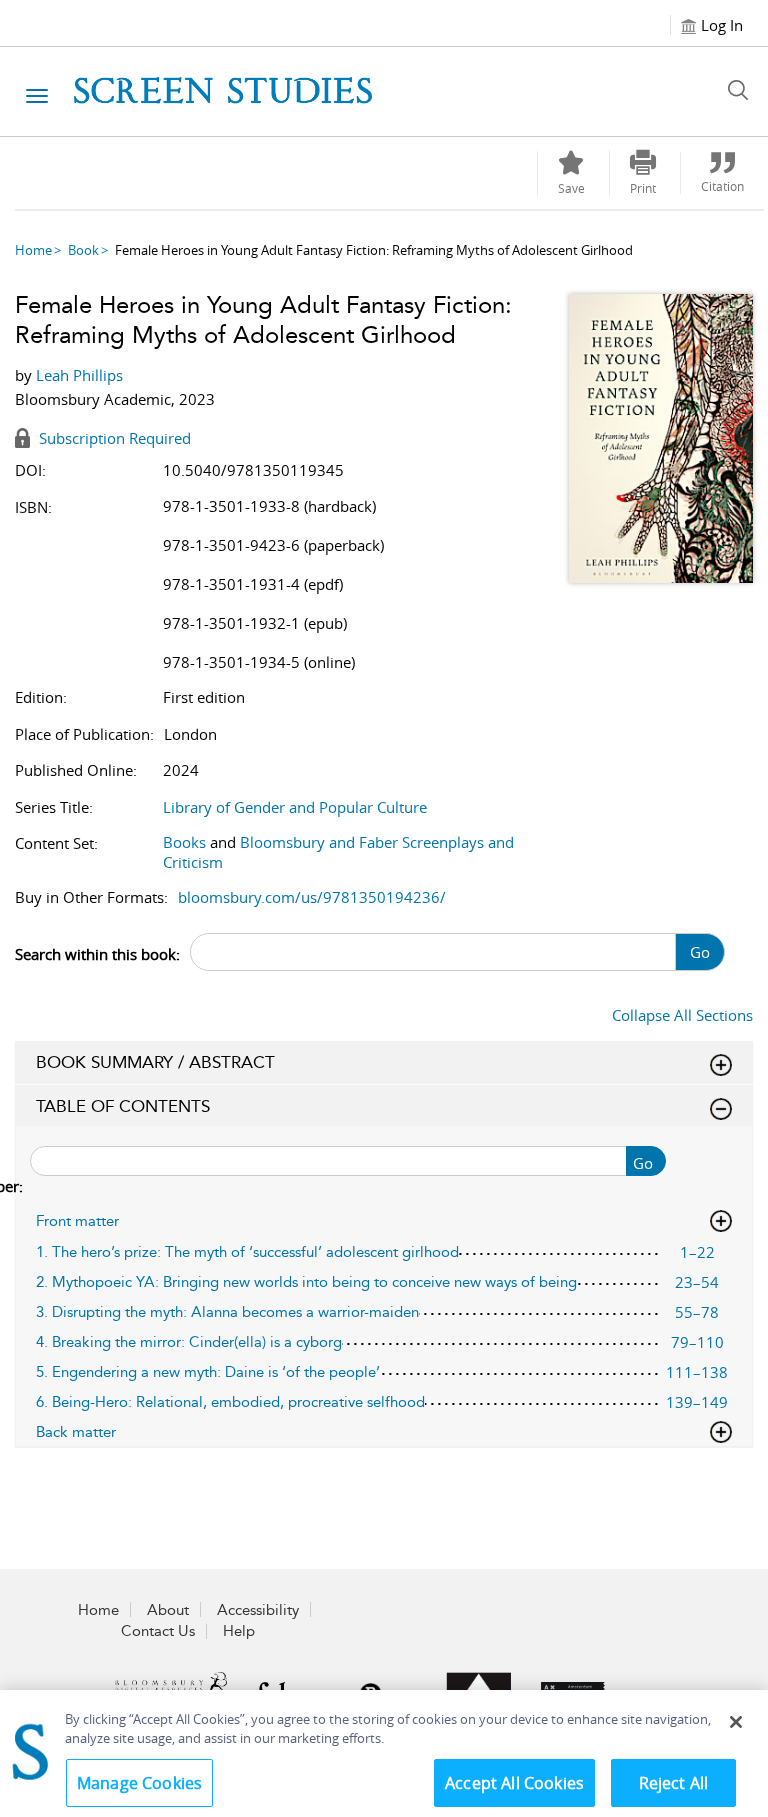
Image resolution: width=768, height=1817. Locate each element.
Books (184, 842)
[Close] (736, 1722)
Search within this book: (97, 954)
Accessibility (258, 1610)
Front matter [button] (77, 1221)
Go (700, 952)
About (168, 1610)
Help (239, 1631)
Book (83, 250)
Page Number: (19, 1173)
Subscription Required (113, 438)
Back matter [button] (76, 1432)
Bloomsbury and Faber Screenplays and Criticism (338, 852)
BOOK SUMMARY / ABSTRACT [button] (155, 1062)
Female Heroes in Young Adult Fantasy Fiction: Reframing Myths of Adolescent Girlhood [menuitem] (374, 250)
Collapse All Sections (682, 1015)
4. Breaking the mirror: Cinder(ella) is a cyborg (189, 1342)
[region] (384, 1753)
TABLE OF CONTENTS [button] (123, 1106)
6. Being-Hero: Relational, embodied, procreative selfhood (230, 1402)
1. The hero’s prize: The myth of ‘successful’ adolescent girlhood (247, 1252)
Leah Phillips (79, 375)
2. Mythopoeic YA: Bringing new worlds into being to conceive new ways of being (306, 1282)
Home (33, 250)
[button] (643, 173)
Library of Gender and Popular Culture (295, 807)
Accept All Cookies (514, 1783)
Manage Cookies (139, 1783)
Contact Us (158, 1631)
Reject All (674, 1783)
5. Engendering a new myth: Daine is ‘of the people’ (208, 1372)
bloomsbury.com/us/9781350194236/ (312, 897)
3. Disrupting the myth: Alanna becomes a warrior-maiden (227, 1312)
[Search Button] (743, 90)
